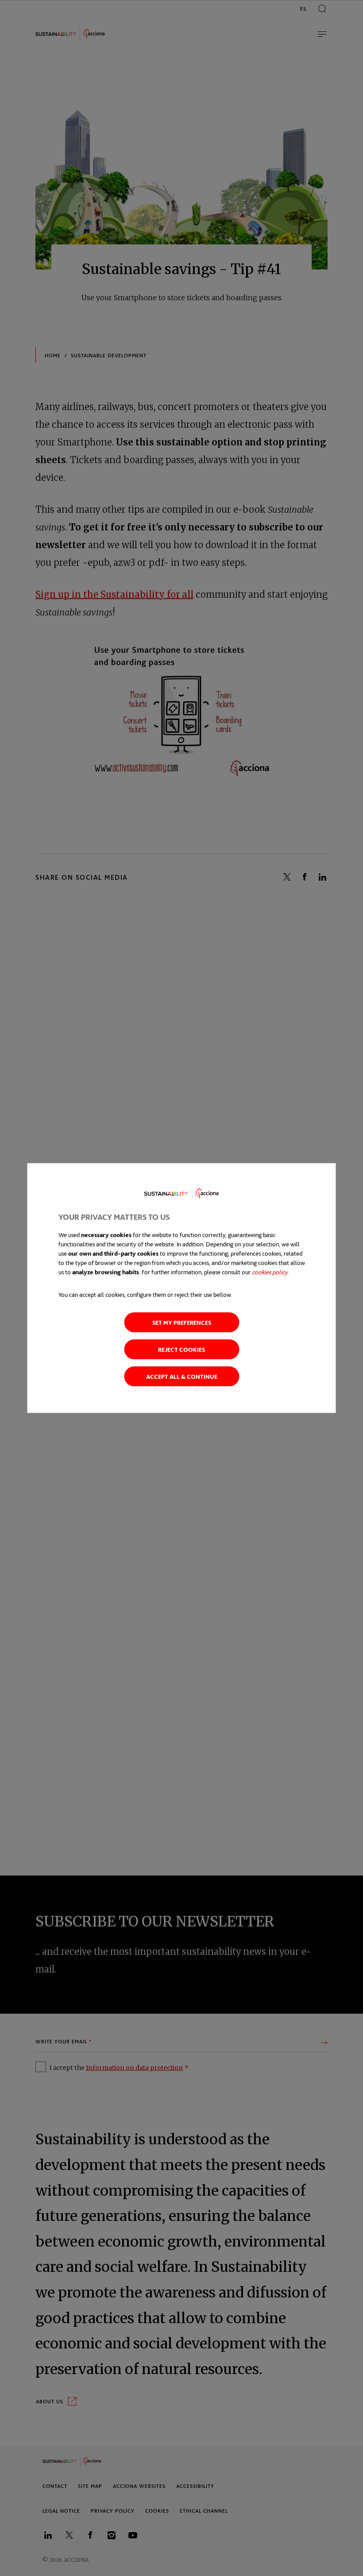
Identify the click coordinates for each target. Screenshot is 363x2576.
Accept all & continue (182, 1376)
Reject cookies (181, 1349)
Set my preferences (182, 1322)
